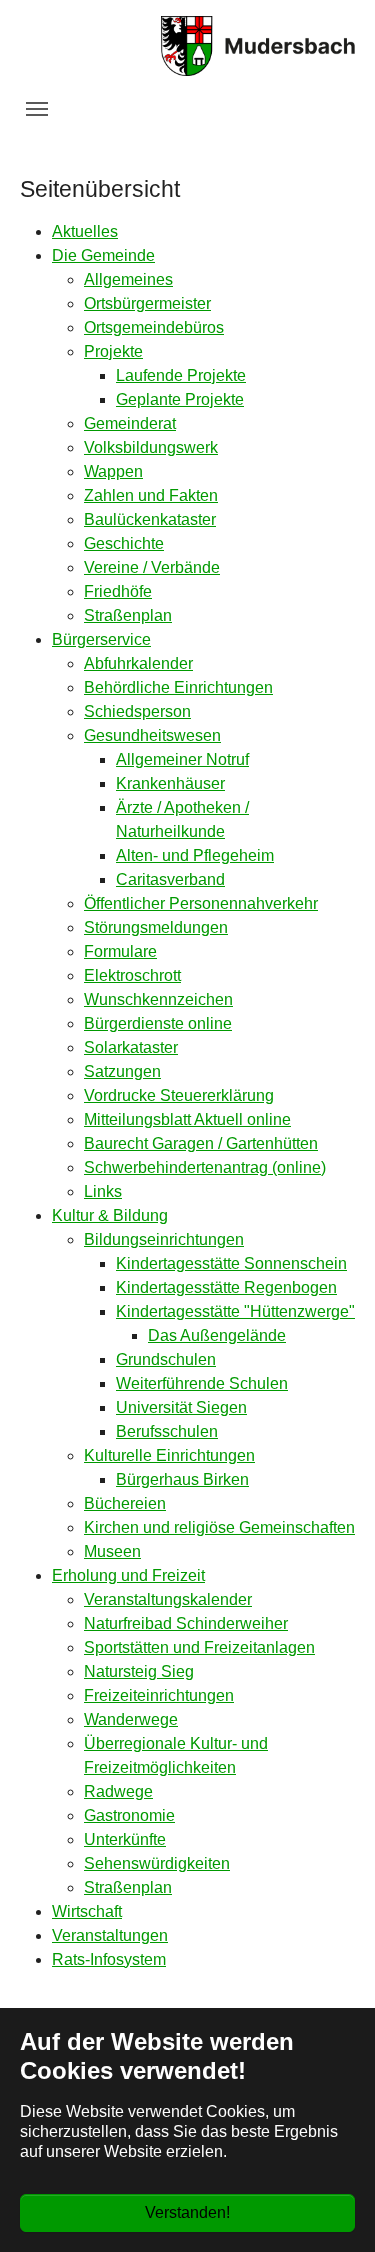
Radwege (118, 1791)
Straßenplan (128, 615)
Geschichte (124, 543)
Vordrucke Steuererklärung (179, 1095)
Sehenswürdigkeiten (157, 1863)
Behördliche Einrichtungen (178, 687)
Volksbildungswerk (151, 447)
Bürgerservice (101, 639)
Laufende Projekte (181, 375)
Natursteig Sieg (139, 1671)
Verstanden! (187, 2212)
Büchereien (125, 1503)
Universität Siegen (181, 1407)
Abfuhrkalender (138, 663)
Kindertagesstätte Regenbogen (226, 1287)
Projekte (113, 351)
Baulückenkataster (150, 519)
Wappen (113, 471)
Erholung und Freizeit (128, 1575)
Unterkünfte (125, 1839)
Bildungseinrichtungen (164, 1239)
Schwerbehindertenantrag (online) (205, 1167)
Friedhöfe (118, 591)
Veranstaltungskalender (168, 1599)
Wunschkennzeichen (158, 999)
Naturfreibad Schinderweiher (186, 1623)
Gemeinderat (130, 423)
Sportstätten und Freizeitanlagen (199, 1647)
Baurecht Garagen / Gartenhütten (201, 1143)
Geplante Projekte (180, 399)
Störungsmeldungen (156, 927)
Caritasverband (170, 879)
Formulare (120, 951)
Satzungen (122, 1071)
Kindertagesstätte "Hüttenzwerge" (235, 1311)
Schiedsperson (137, 711)
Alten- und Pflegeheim (195, 855)
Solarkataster (131, 1047)
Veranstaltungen (110, 1935)
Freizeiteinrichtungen (159, 1695)
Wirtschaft (87, 1911)
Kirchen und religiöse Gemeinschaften (219, 1527)
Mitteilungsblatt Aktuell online (187, 1119)
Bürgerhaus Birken (182, 1479)
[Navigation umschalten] (37, 109)
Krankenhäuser (170, 783)
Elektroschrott (132, 975)
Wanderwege (131, 1719)
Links (103, 1191)
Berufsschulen (167, 1431)
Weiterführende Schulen (202, 1383)
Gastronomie (129, 1815)
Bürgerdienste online (158, 1023)
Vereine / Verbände (152, 567)
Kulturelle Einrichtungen (169, 1455)
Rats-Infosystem (109, 1959)
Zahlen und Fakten (151, 495)
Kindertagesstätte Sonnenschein (231, 1263)
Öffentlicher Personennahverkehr (201, 903)
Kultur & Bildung (110, 1215)
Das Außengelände (217, 1335)
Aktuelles (85, 231)
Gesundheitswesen (152, 735)
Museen (112, 1551)
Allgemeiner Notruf (182, 759)
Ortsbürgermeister (147, 303)
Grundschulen (166, 1359)
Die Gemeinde (103, 255)
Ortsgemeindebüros (154, 327)
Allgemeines (128, 279)
